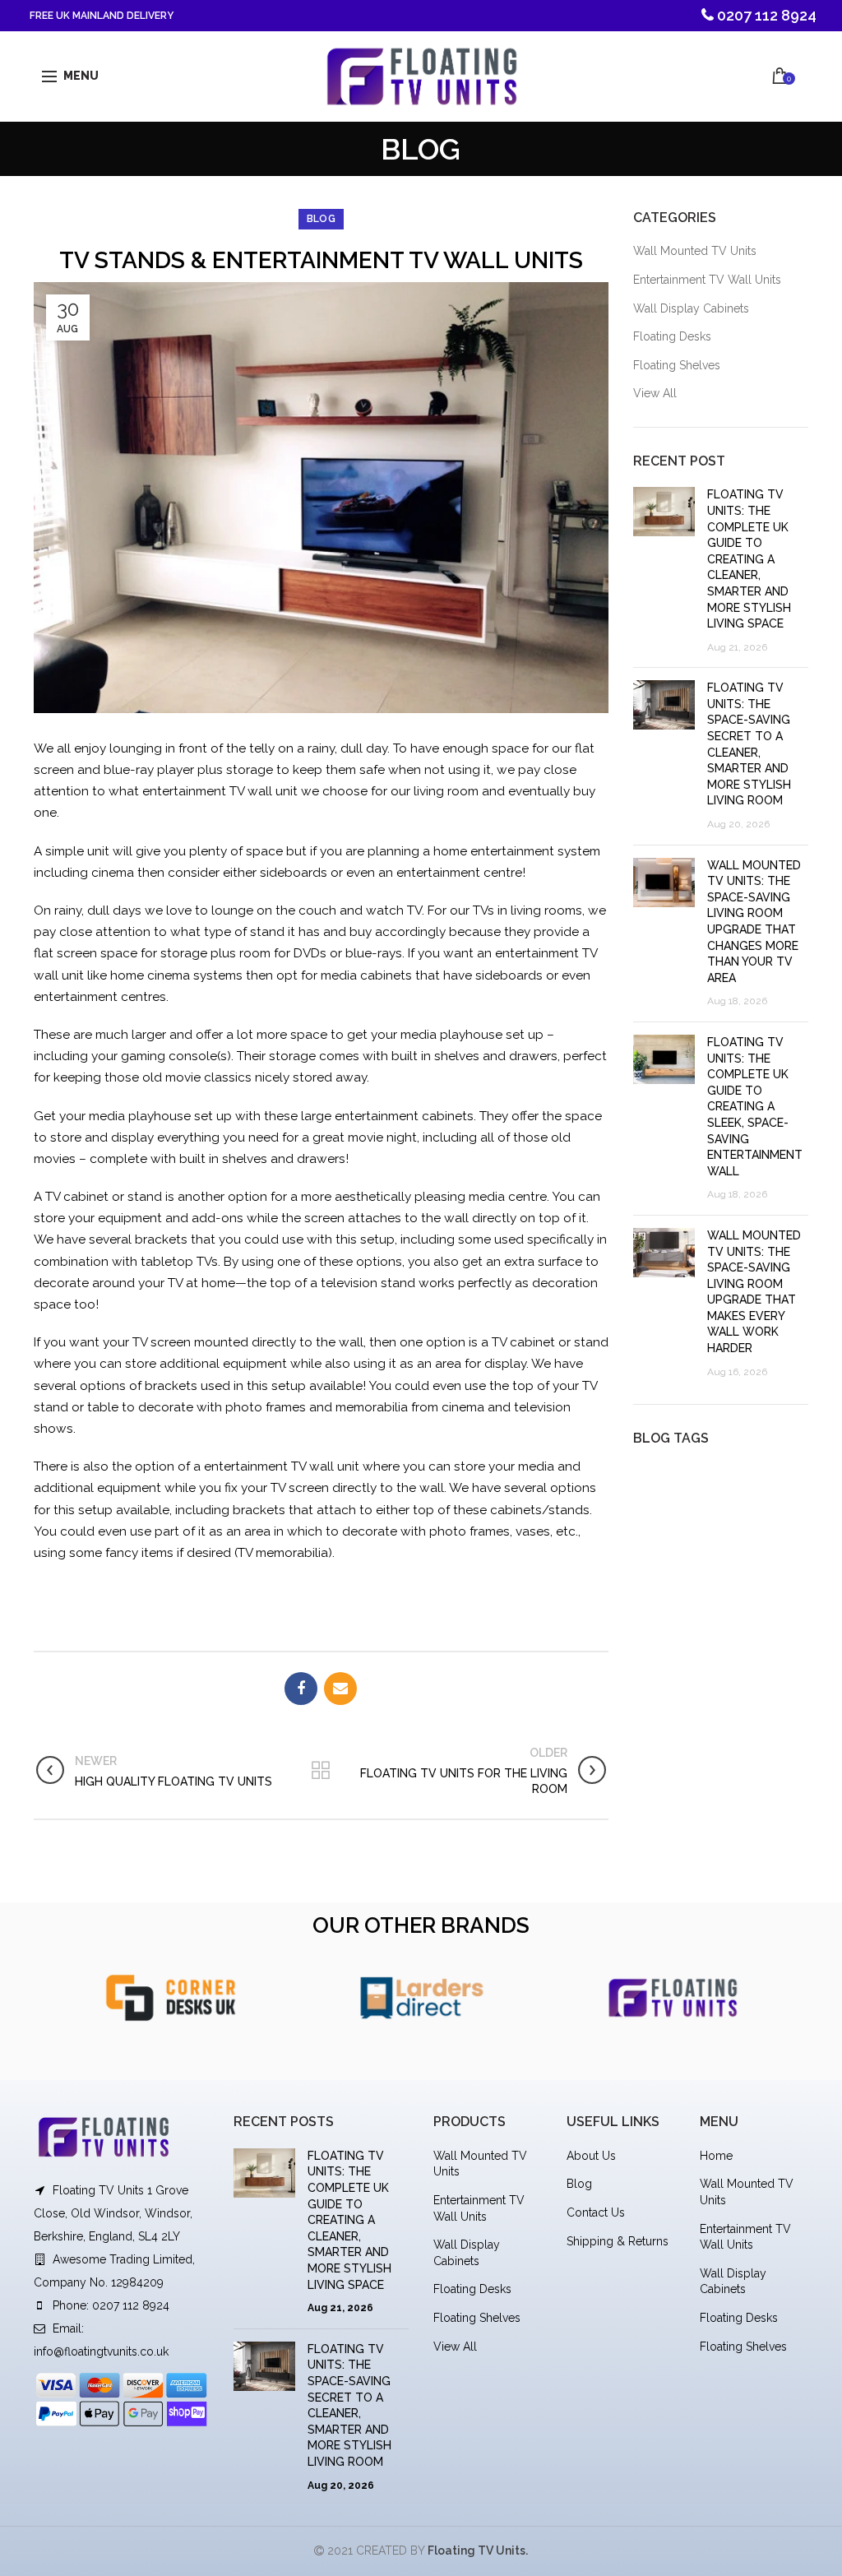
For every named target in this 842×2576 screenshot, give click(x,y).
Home (716, 2156)
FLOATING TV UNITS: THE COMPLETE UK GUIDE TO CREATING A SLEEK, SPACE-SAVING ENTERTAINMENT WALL (755, 1107)
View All (655, 393)
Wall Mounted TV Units (695, 251)
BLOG (321, 219)
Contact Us (596, 2212)
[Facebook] (301, 1689)
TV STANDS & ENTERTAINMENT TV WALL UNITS (321, 260)
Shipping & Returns (618, 2241)
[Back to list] (321, 1772)
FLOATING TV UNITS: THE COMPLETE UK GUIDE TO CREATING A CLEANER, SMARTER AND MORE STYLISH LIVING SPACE (749, 559)
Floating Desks (672, 336)
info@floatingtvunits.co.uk (101, 2351)
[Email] (340, 1689)
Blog (579, 2184)
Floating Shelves (677, 365)
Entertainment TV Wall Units (707, 280)
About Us (591, 2156)
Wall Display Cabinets (691, 308)
